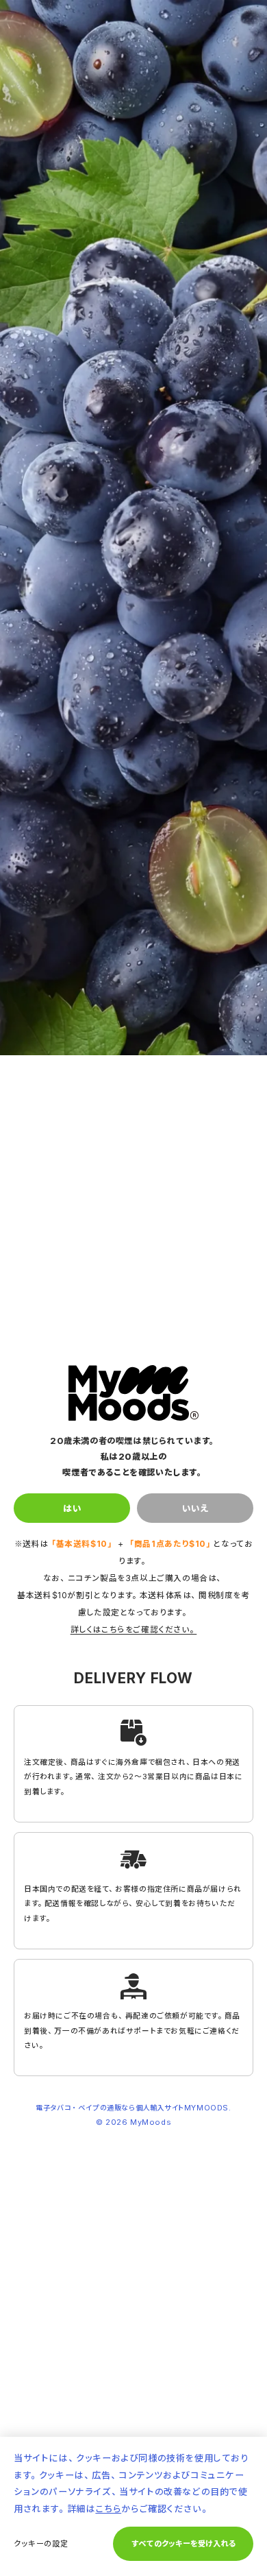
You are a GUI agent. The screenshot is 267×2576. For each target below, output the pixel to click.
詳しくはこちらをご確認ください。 (134, 1629)
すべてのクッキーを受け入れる (183, 2543)
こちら (108, 2508)
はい (72, 1508)
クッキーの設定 (41, 2543)
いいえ (195, 1508)
